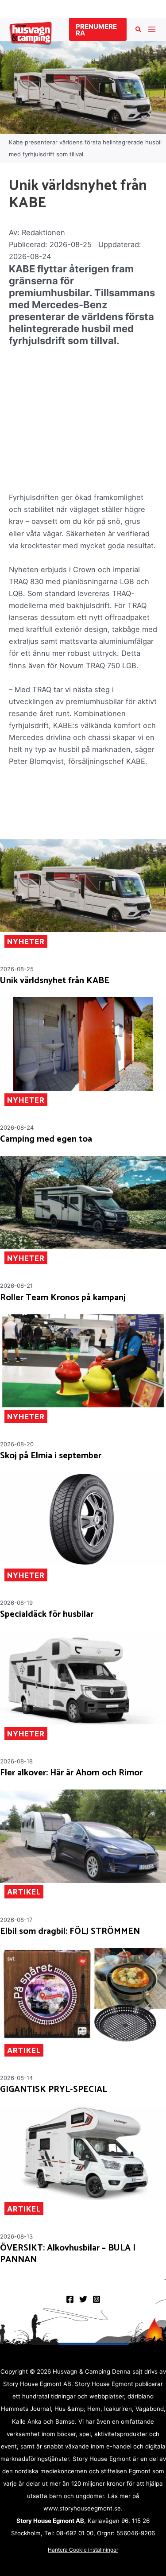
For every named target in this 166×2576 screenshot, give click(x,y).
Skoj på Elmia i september (51, 1456)
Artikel (24, 1892)
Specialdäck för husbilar (47, 1615)
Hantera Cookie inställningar (83, 2550)
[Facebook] (70, 2299)
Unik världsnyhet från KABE (55, 981)
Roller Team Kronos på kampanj (63, 1298)
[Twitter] (83, 2299)
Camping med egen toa (46, 1139)
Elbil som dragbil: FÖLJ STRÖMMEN (70, 1932)
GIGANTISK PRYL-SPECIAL (54, 2090)
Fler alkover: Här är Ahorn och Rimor (71, 1773)
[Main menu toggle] (152, 29)
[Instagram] (97, 2299)
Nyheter (26, 941)
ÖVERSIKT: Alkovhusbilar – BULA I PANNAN (68, 2254)
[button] (98, 29)
